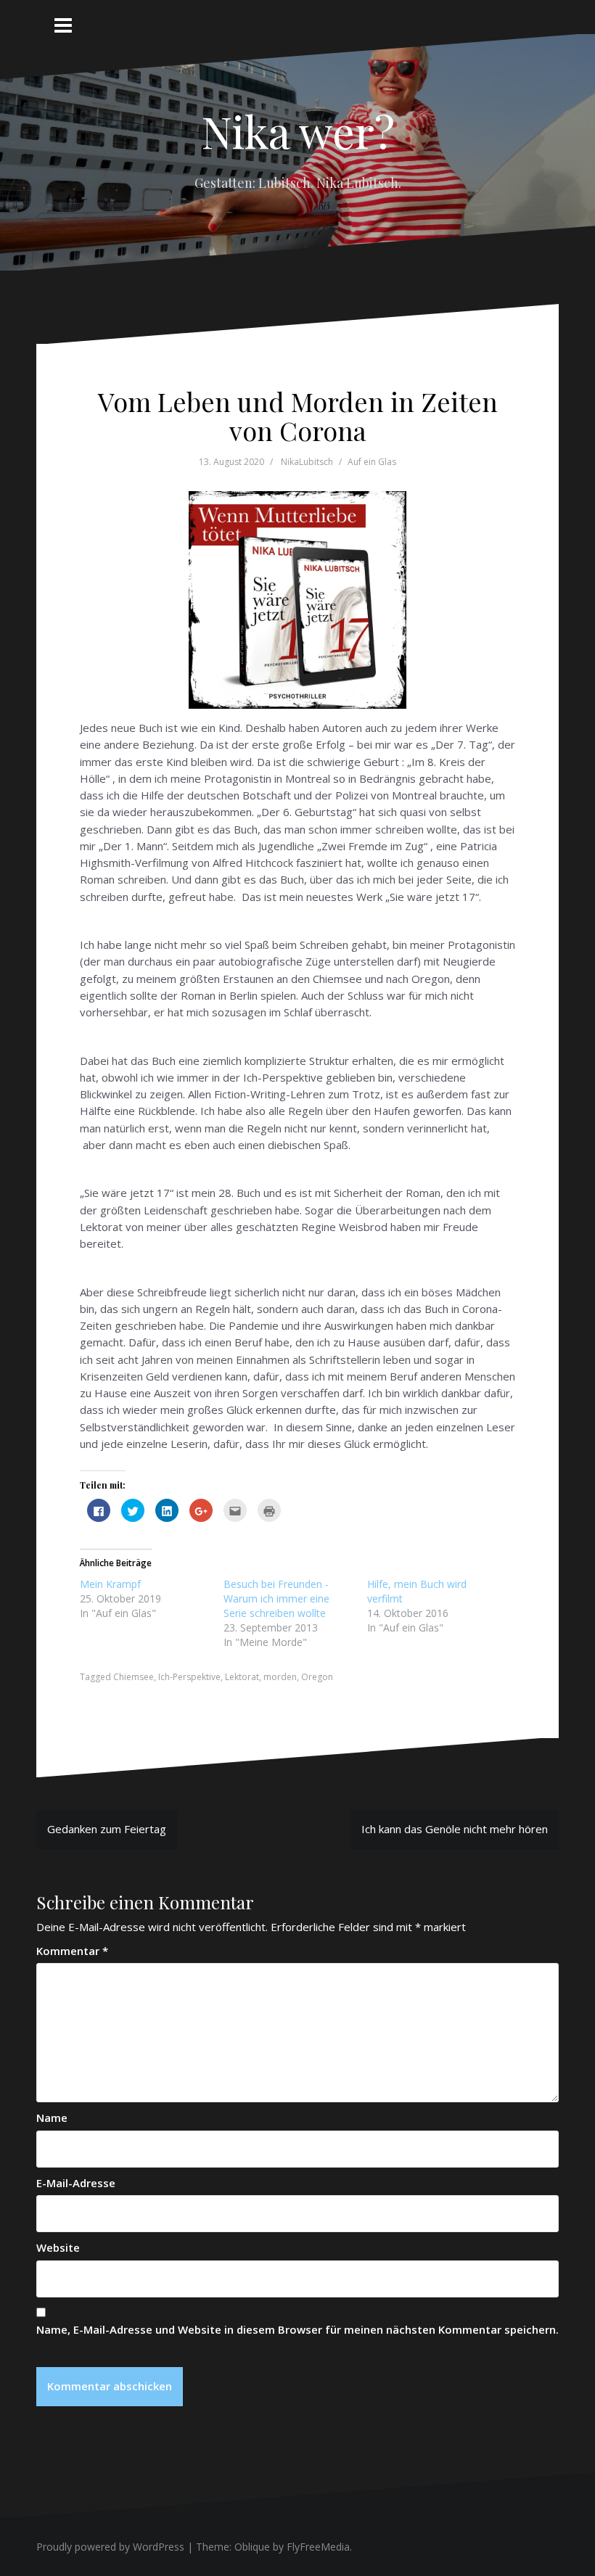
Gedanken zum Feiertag (107, 1829)
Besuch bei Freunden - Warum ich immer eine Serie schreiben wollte (276, 1598)
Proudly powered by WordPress (110, 2547)
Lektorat (242, 1677)
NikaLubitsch (307, 462)
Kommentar (72, 1951)
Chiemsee (134, 1677)
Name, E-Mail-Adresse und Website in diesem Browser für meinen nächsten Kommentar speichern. (297, 2329)
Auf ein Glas (372, 462)
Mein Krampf (110, 1584)
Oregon (317, 1677)
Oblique (252, 2547)
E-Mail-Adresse (76, 2183)
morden (280, 1677)
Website (58, 2247)
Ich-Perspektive (189, 1677)
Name (52, 2118)
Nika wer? (298, 131)
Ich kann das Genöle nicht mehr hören (455, 1829)
